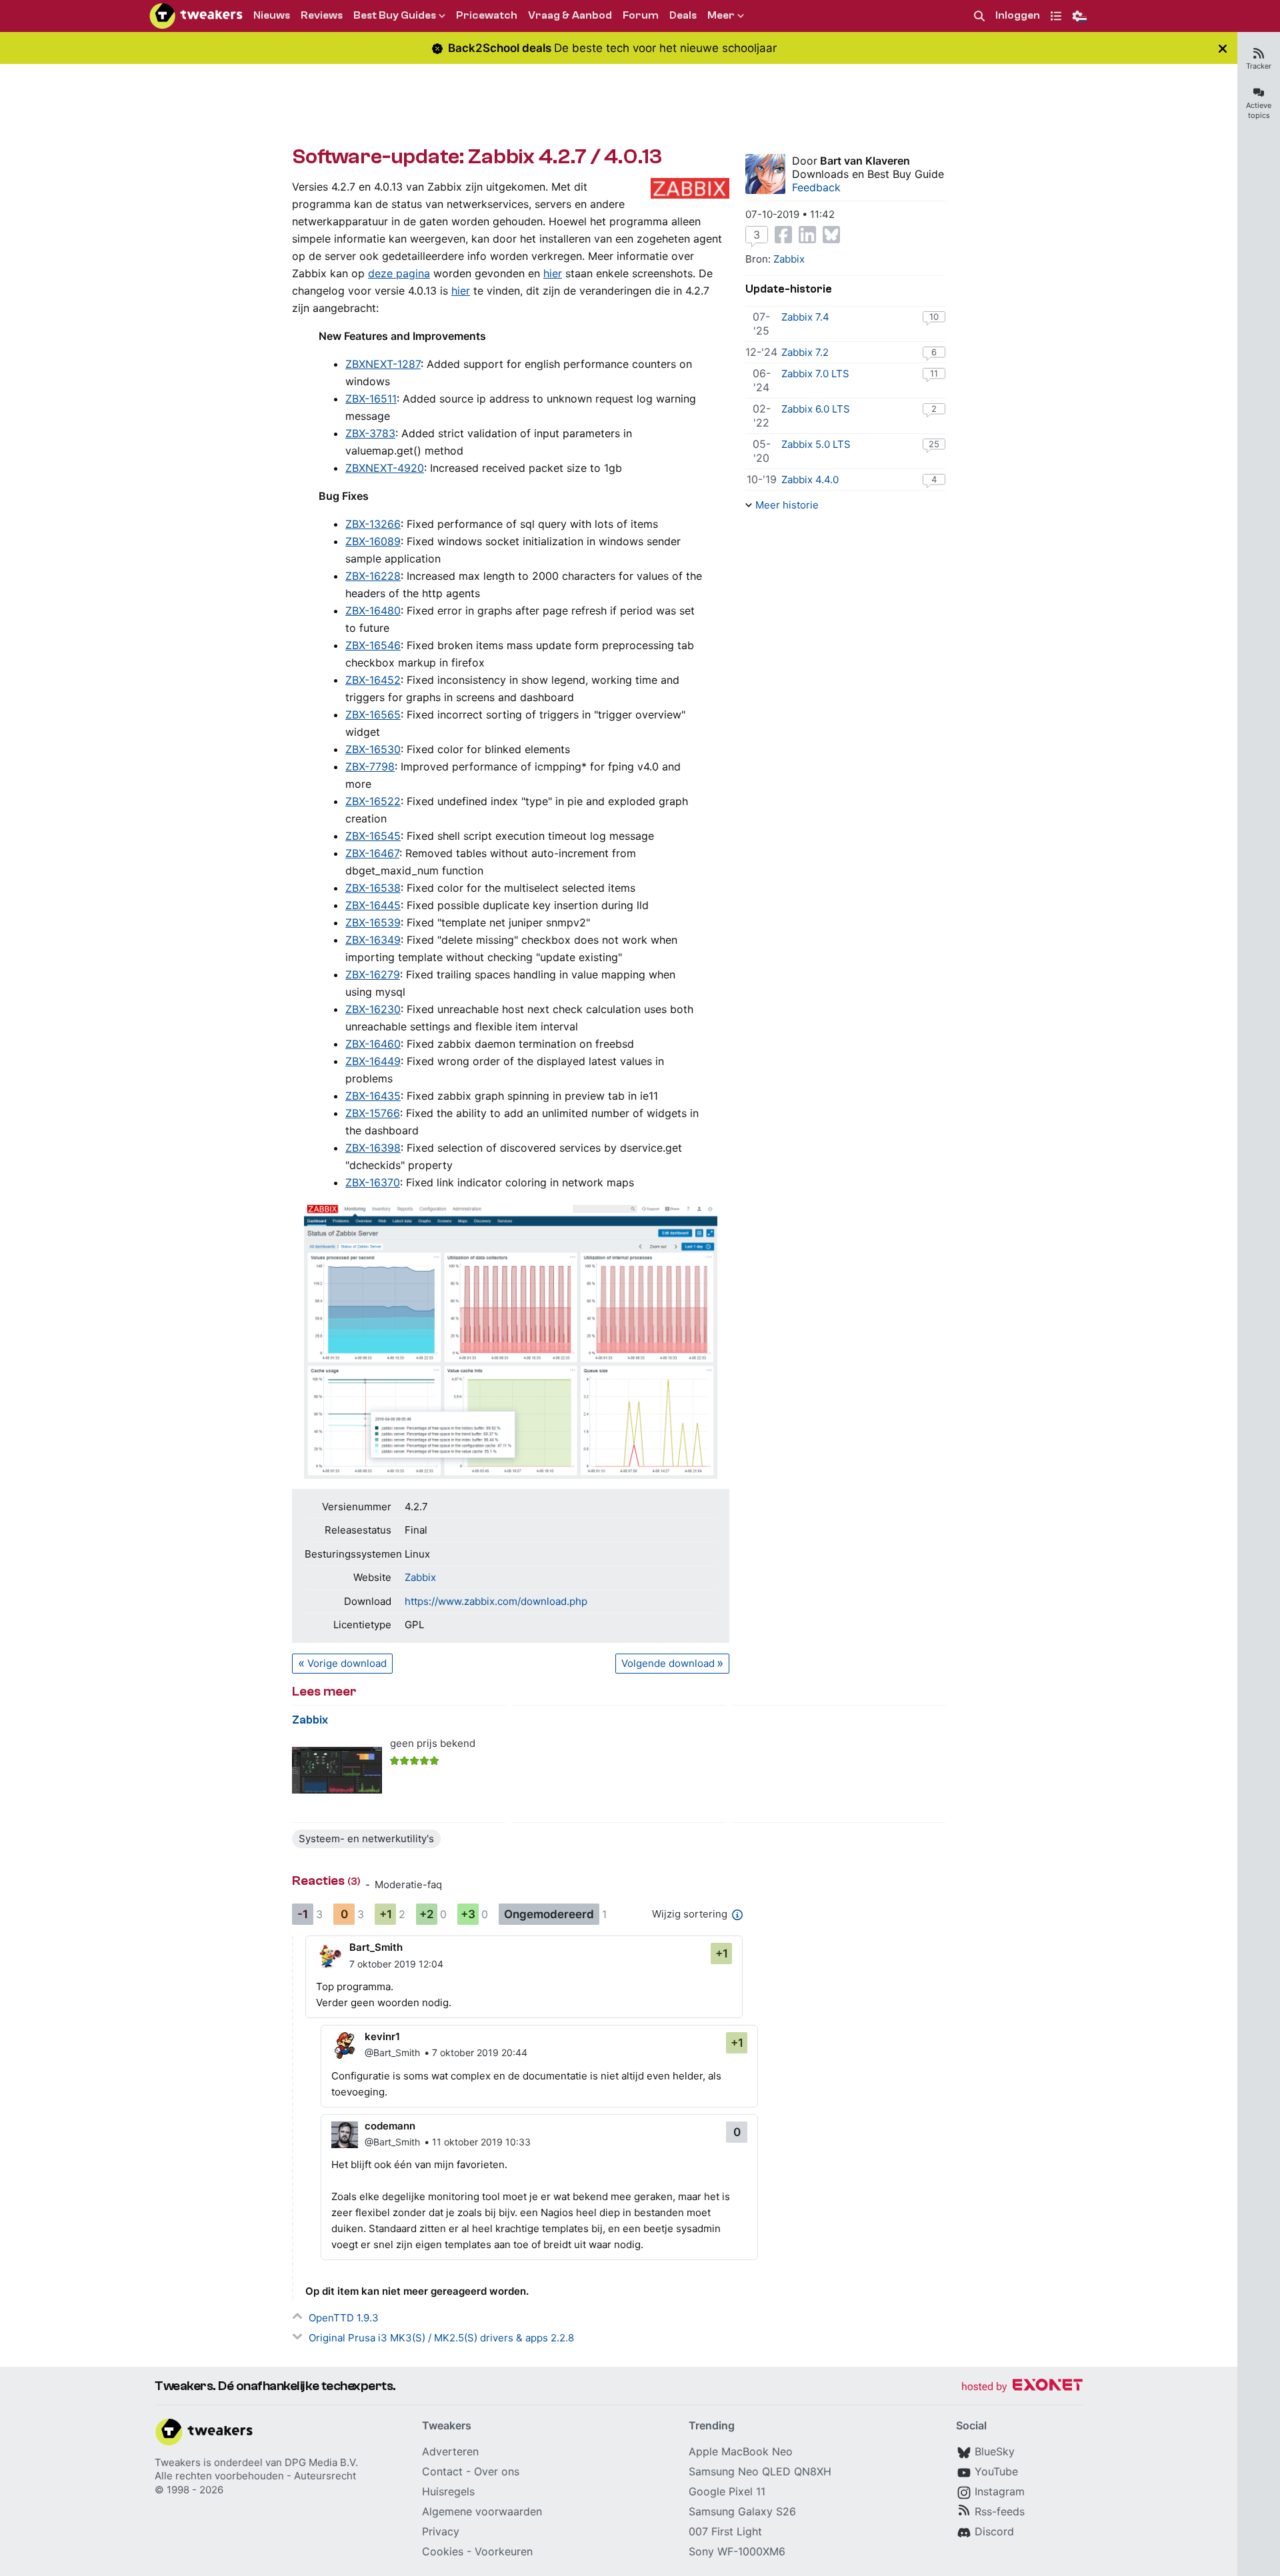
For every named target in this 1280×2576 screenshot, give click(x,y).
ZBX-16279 (373, 974)
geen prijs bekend (433, 1743)
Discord (994, 2531)
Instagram (1000, 2491)
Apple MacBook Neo (741, 2451)
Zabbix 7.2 (805, 352)
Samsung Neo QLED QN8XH (760, 2471)
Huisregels (448, 2491)
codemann (390, 2126)
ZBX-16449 (373, 1061)
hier (553, 273)
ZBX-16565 (373, 714)
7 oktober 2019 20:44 (480, 2052)
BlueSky (995, 2451)
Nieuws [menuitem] (272, 15)
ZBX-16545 (373, 836)
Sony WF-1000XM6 (737, 2551)
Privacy (441, 2531)
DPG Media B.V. (321, 2462)
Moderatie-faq (408, 1885)
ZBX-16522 (373, 801)
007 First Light (725, 2531)
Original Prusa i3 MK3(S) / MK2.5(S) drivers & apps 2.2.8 (441, 2338)
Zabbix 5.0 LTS (816, 444)
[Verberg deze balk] (1223, 48)
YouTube (996, 2471)
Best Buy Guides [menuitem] (395, 15)
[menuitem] (979, 16)
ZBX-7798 (370, 766)
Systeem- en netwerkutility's (366, 1839)
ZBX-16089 (373, 541)
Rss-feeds (1000, 2511)
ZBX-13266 (373, 524)
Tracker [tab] (1259, 66)
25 (934, 444)
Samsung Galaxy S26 (742, 2511)
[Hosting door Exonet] (1022, 2387)
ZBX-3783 (370, 433)
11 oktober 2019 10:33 (481, 2142)
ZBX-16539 (373, 922)
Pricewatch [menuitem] (487, 15)
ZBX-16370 (373, 1182)
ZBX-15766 (373, 1113)
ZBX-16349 (373, 940)
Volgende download (668, 1663)
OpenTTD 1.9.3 (344, 2318)
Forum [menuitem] (641, 15)
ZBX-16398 (373, 1148)
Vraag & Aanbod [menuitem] (570, 15)
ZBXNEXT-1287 (383, 364)
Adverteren (450, 2451)
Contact (442, 2471)
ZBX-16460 (373, 1044)
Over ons (497, 2471)
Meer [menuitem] (721, 15)
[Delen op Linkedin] (807, 235)
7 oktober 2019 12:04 (396, 1964)
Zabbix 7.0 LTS (815, 374)
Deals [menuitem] (683, 15)
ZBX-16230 (373, 1009)
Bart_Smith (376, 1947)
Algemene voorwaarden (482, 2511)
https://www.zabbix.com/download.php (496, 1601)
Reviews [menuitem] (322, 15)
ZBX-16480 (373, 611)
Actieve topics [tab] (1259, 110)
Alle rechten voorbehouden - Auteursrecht (255, 2476)
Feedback (816, 187)
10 (934, 317)
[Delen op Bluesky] (831, 235)
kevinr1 (382, 2036)
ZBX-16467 (372, 853)
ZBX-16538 (373, 888)
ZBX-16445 (373, 905)
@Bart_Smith (392, 2052)
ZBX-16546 (373, 645)
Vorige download (347, 1663)
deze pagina (399, 273)
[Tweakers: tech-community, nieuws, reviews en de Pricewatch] (196, 16)
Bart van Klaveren (865, 161)
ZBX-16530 (373, 749)
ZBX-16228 (373, 576)
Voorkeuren (504, 2551)
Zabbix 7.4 (805, 317)
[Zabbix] (337, 1771)
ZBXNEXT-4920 (385, 468)
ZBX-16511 (371, 399)
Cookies (443, 2551)
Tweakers (178, 2462)
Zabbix (420, 1577)
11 (934, 373)
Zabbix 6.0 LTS (816, 409)
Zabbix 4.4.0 (810, 480)
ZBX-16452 (373, 680)
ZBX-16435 (373, 1096)
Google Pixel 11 (727, 2491)
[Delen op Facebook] (783, 235)
